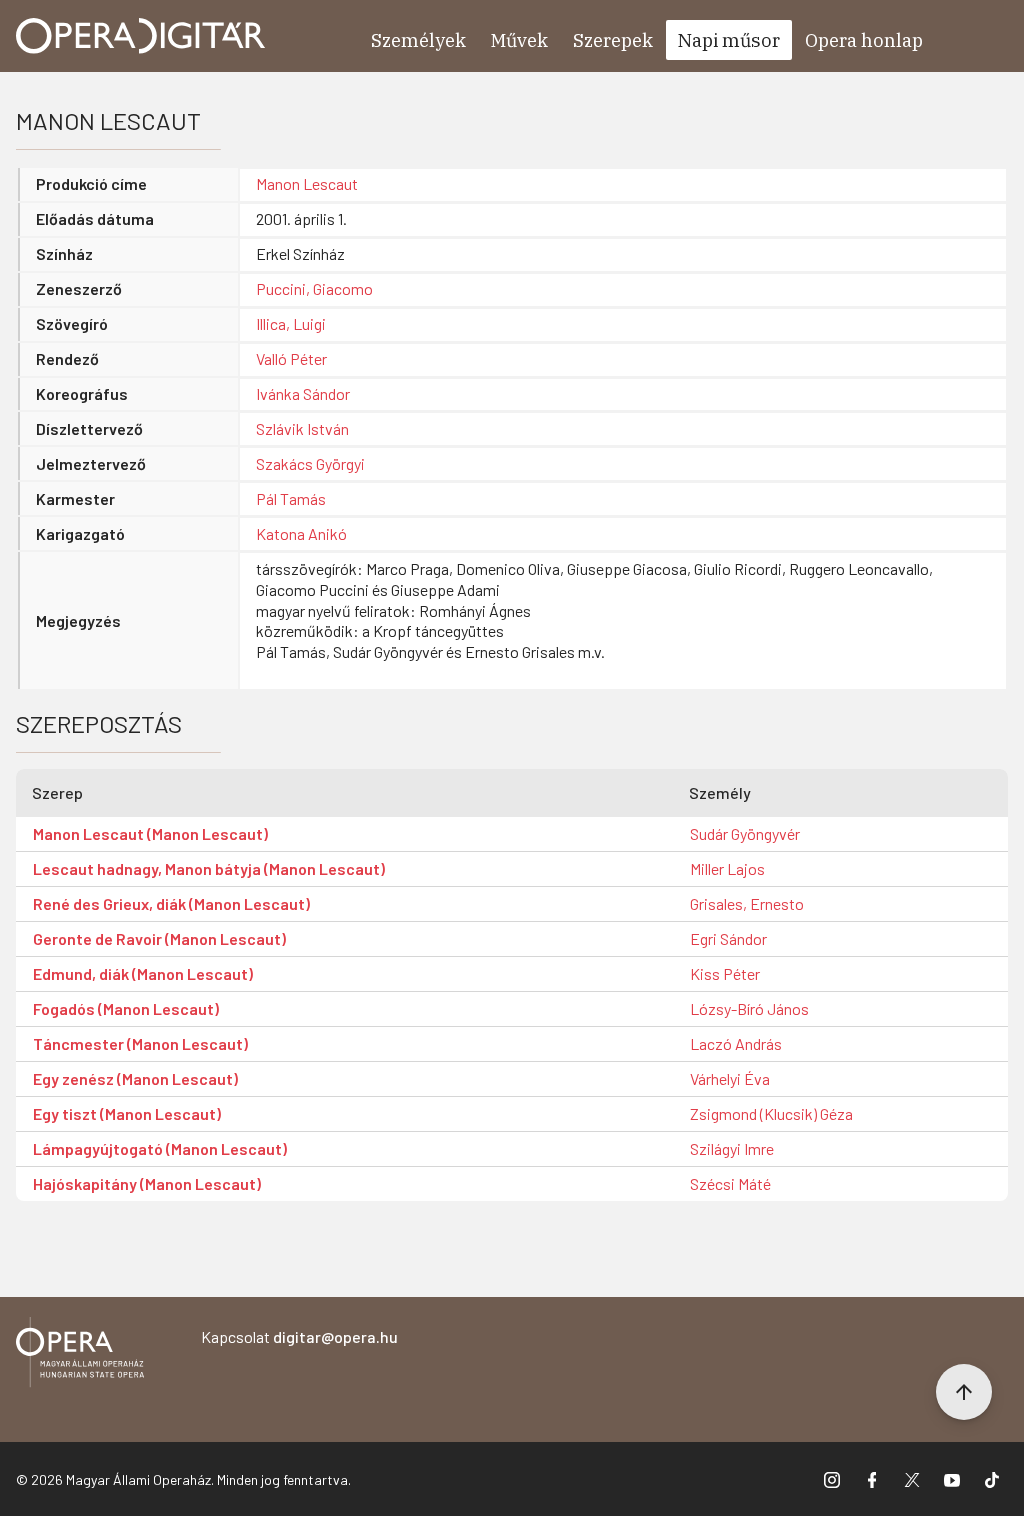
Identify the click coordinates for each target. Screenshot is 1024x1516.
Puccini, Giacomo (314, 288)
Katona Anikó (301, 533)
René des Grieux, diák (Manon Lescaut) (171, 903)
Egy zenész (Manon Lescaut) (135, 1078)
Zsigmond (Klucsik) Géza (771, 1113)
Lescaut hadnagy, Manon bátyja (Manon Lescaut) (209, 868)
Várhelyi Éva (730, 1078)
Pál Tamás (291, 498)
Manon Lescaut (307, 183)
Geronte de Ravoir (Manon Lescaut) (159, 938)
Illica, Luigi (291, 323)
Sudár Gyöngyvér (745, 833)
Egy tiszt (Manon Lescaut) (127, 1113)
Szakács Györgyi (310, 463)
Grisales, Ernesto (747, 903)
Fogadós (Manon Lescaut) (126, 1008)
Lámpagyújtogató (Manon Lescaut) (160, 1148)
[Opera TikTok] (992, 1479)
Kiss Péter (725, 973)
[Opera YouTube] (952, 1479)
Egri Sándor (728, 938)
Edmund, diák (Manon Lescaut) (143, 973)
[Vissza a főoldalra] (80, 1355)
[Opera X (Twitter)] (912, 1479)
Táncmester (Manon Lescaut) (140, 1043)
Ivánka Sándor (303, 393)
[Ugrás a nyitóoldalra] (141, 36)
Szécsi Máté (730, 1183)
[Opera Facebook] (872, 1479)
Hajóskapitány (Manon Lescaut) (147, 1183)
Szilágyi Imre (732, 1148)
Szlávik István (302, 428)
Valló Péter (291, 358)
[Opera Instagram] (832, 1479)
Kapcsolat (299, 1336)
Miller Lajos (727, 868)
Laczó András (736, 1043)
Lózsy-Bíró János (749, 1008)
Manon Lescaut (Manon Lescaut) (150, 833)
